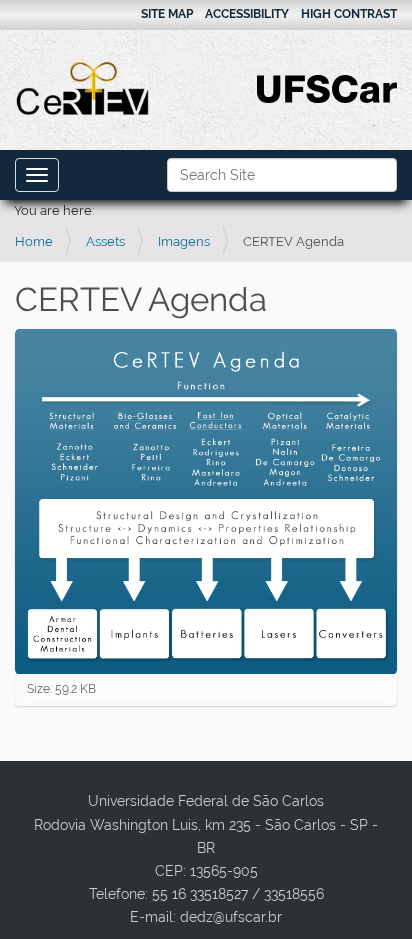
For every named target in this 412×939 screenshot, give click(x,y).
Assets (105, 241)
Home (34, 241)
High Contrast (349, 14)
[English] (83, 88)
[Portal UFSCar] (327, 87)
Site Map (167, 14)
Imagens (184, 241)
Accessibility (247, 14)
